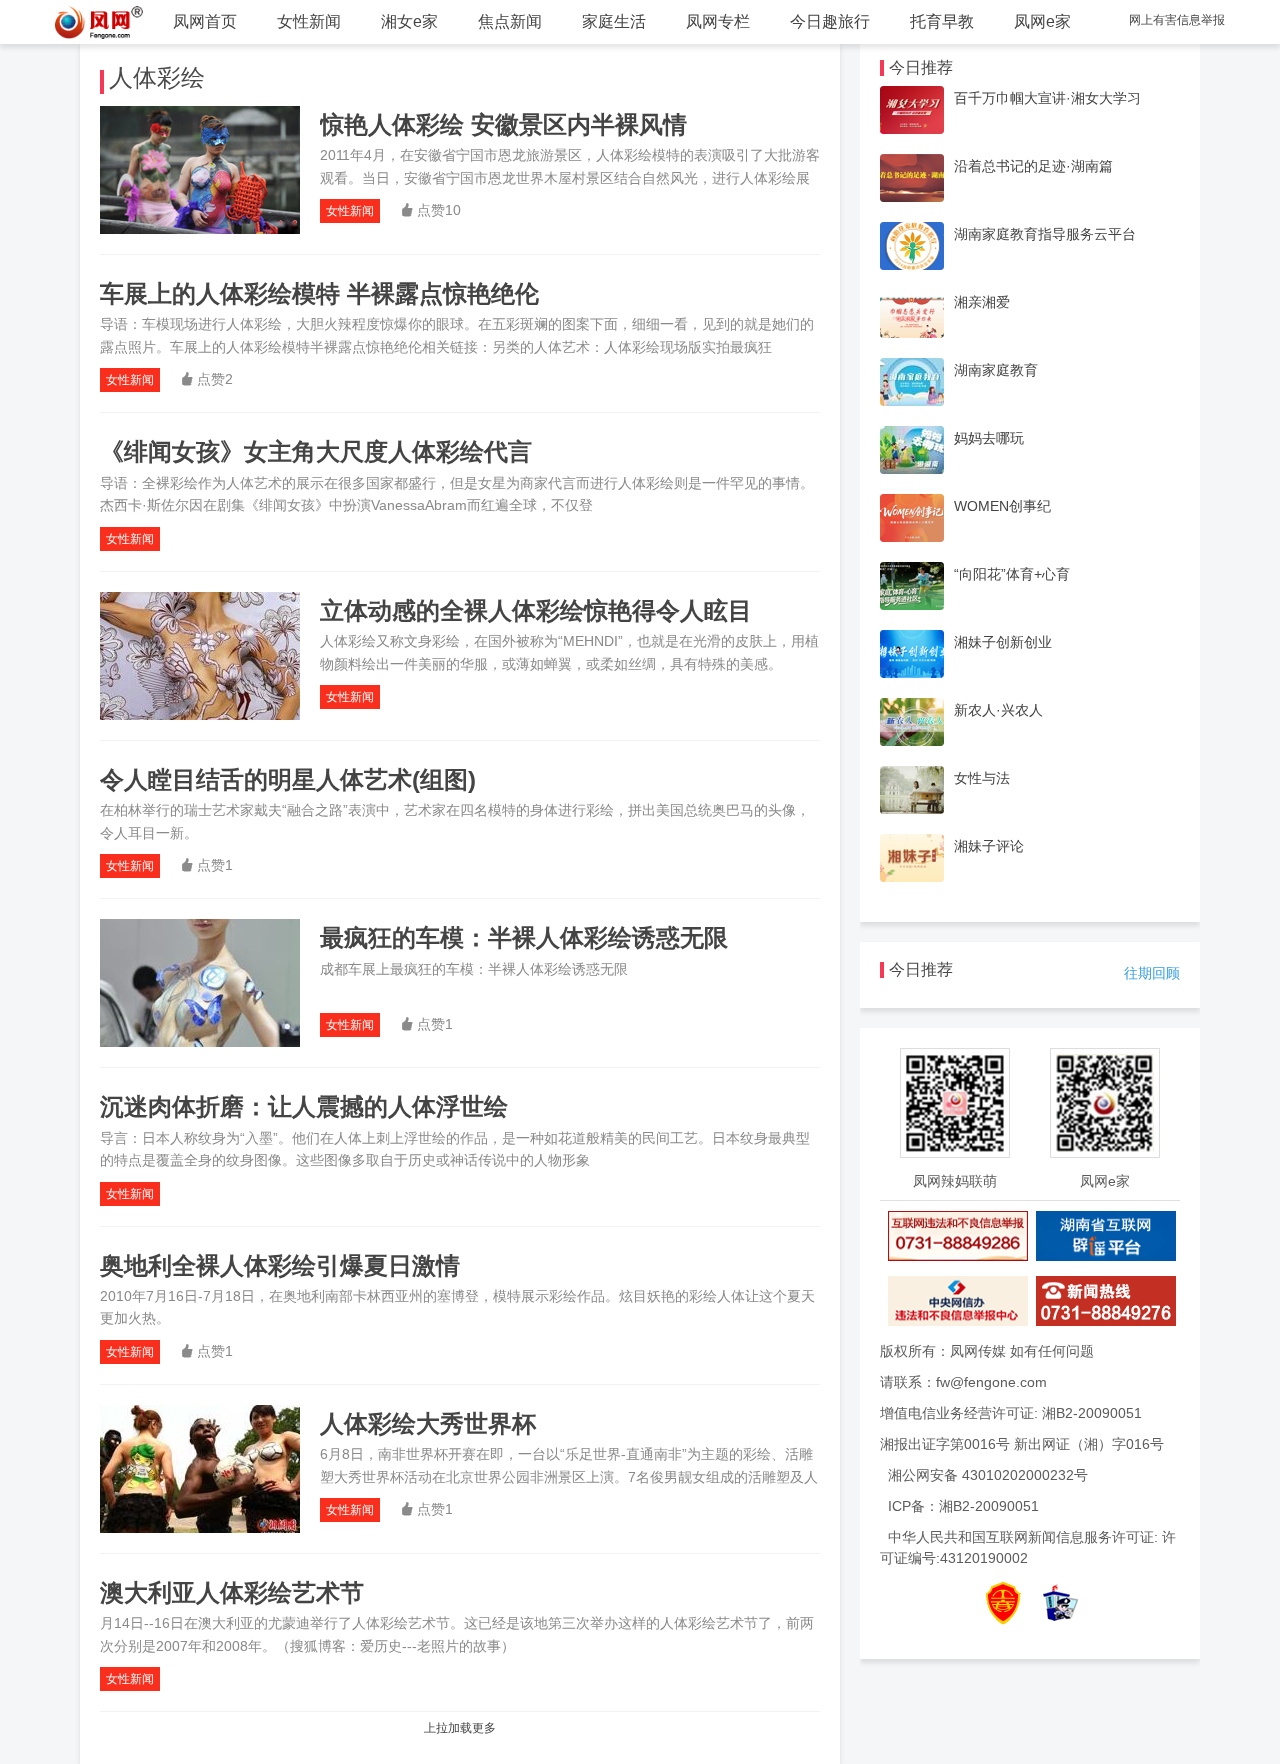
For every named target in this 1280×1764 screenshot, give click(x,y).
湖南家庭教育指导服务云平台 (1045, 234)
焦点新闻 (510, 21)
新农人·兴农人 (998, 710)
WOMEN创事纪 (1002, 506)
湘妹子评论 (989, 846)
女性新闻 (309, 21)
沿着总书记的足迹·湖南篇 (1033, 166)
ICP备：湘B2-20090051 (963, 1506)
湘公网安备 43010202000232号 (988, 1475)
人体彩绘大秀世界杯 (428, 1423)
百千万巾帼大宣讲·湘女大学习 (1047, 98)
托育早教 (942, 21)
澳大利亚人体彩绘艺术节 (232, 1592)
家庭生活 (614, 21)
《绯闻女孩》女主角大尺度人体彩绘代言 (316, 451)
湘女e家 (409, 21)
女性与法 (982, 778)
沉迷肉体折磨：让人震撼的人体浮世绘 (304, 1106)
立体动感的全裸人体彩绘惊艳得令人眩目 (536, 610)
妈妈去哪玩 (989, 438)
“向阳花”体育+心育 (1012, 574)
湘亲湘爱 (982, 302)
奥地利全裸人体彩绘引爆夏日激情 (280, 1265)
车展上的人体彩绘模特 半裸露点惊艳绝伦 (319, 293)
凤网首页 (205, 21)
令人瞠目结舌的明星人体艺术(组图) (288, 779)
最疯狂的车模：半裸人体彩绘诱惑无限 (524, 937)
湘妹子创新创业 (1003, 642)
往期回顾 (1152, 973)
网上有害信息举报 (1177, 20)
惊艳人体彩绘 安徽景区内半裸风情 (503, 124)
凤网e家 (1042, 21)
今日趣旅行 (830, 21)
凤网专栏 (718, 21)
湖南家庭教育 (996, 370)
